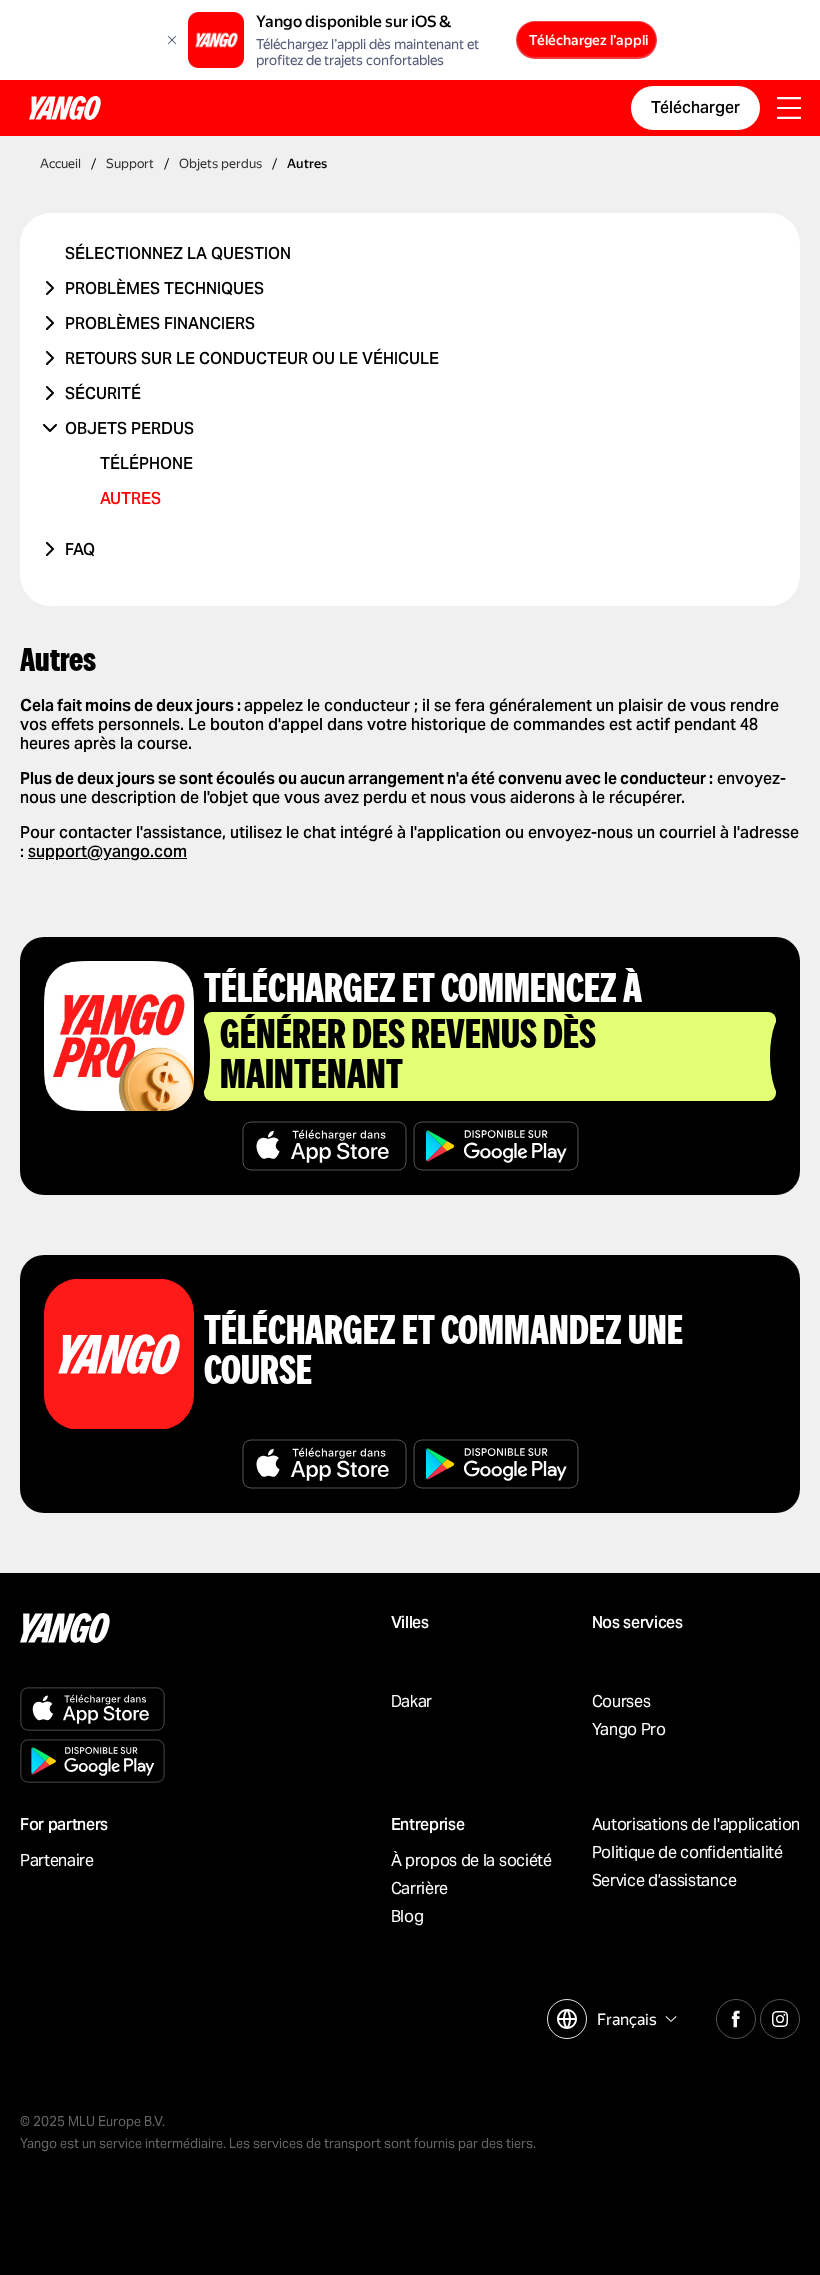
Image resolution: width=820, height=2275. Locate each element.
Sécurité (103, 393)
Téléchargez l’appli (588, 40)
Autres (130, 498)
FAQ (80, 549)
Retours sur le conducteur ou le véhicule (252, 358)
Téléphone (146, 463)
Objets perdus (129, 428)
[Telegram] (780, 2016)
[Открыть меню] (789, 110)
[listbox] (634, 2019)
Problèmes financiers (160, 323)
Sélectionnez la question (178, 253)
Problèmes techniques (164, 288)
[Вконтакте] (736, 2016)
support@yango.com (107, 851)
